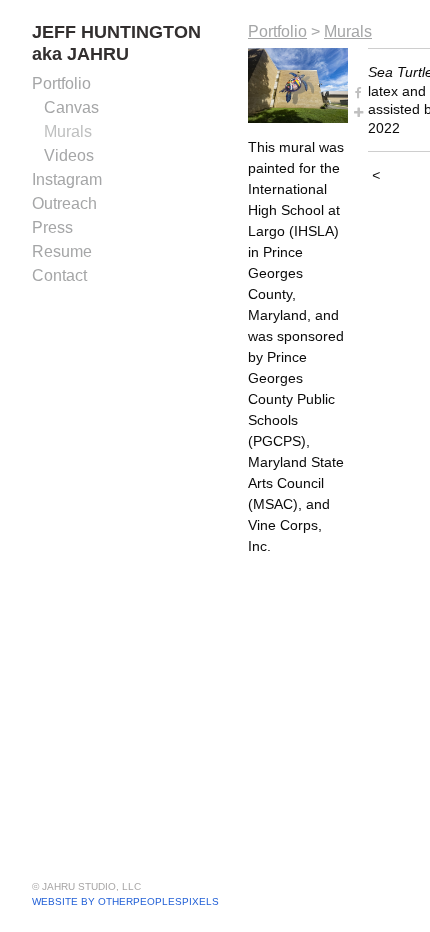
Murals (68, 131)
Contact (59, 275)
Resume (62, 251)
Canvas (71, 107)
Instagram (67, 179)
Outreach (64, 203)
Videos (69, 155)
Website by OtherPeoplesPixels (125, 901)
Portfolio (61, 83)
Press (52, 227)
